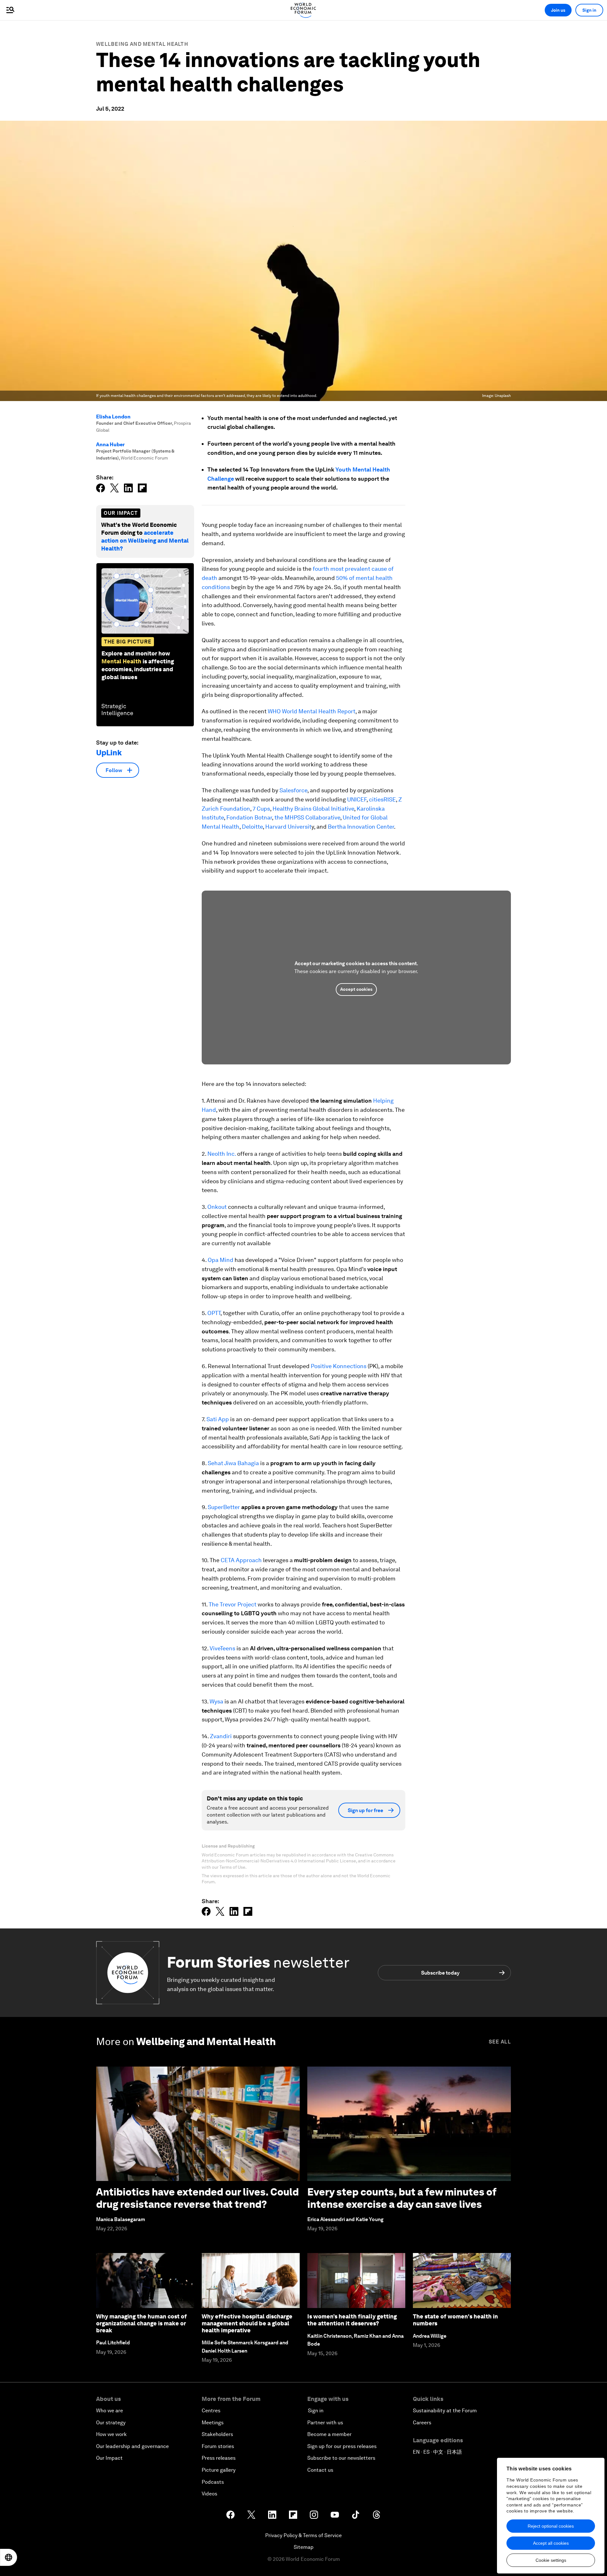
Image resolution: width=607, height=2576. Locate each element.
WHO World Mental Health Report (312, 711)
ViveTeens (222, 1648)
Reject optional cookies (551, 2526)
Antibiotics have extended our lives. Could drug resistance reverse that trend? (197, 2198)
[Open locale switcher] (9, 2557)
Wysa (216, 1701)
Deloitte (252, 827)
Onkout (217, 1207)
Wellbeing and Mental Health (142, 44)
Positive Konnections (339, 1366)
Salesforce (293, 790)
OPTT (214, 1313)
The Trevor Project (233, 1604)
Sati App (218, 1419)
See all (500, 2042)
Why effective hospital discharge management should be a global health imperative (247, 2323)
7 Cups (261, 809)
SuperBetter (224, 1507)
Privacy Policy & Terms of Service (303, 2535)
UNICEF (357, 799)
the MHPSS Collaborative (307, 817)
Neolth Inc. (222, 1154)
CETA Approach (241, 1560)
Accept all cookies (551, 2543)
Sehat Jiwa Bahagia (233, 1463)
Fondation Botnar (249, 817)
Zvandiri (221, 1736)
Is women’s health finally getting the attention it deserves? (352, 2320)
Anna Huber (110, 445)
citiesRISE (382, 799)
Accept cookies (356, 989)
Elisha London (113, 417)
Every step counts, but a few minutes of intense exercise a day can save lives (402, 2198)
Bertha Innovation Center (361, 827)
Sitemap (304, 2547)
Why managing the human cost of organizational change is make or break (141, 2323)
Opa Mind (221, 1260)
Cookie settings (551, 2560)
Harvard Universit (288, 827)
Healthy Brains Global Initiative (313, 809)
